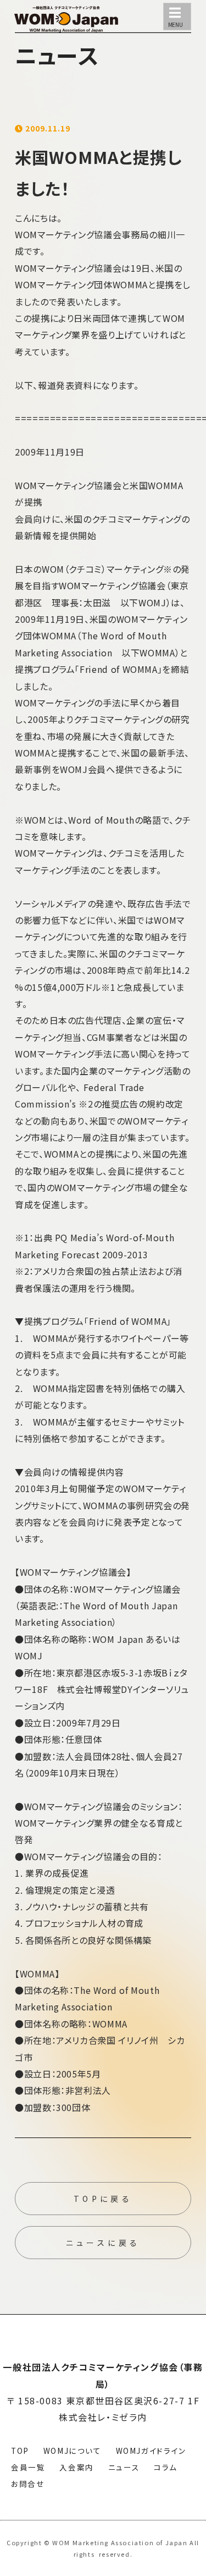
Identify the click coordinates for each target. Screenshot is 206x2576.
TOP (20, 2451)
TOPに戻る (103, 2199)
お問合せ (28, 2484)
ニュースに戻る (103, 2243)
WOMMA (130, 284)
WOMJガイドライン (151, 2451)
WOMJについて (73, 2451)
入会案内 (76, 2467)
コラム (166, 2467)
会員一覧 (28, 2467)
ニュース (124, 2467)
